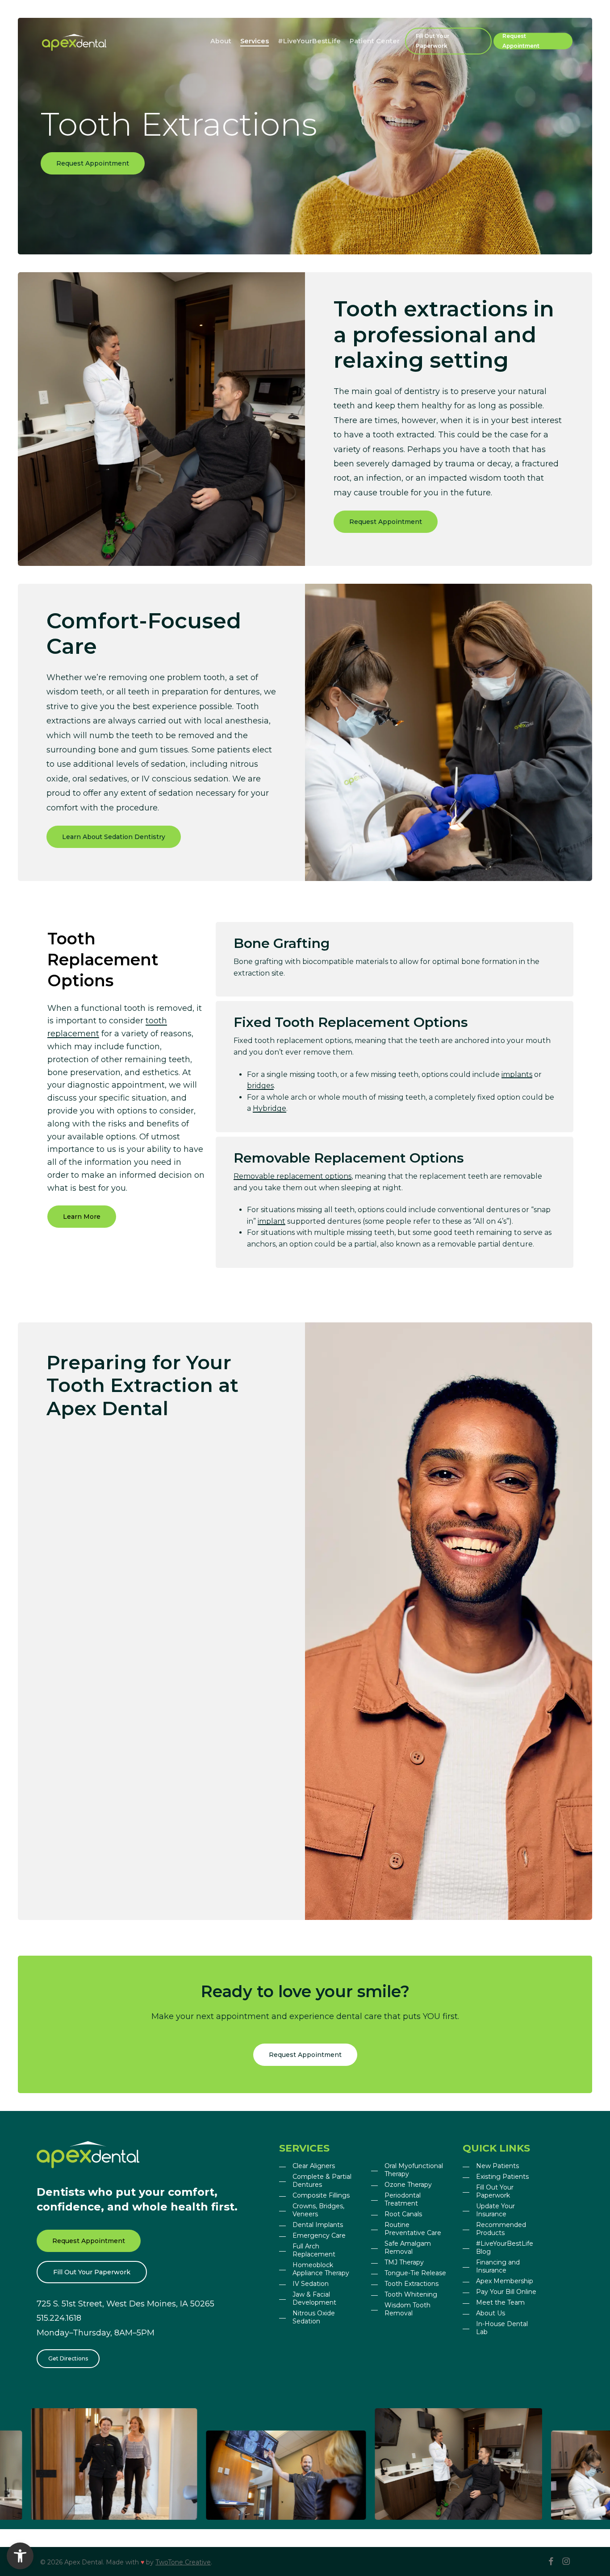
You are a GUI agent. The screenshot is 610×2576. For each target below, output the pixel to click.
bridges (260, 1086)
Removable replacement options (292, 1176)
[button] (93, 163)
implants (517, 1074)
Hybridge (269, 1108)
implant (272, 1221)
